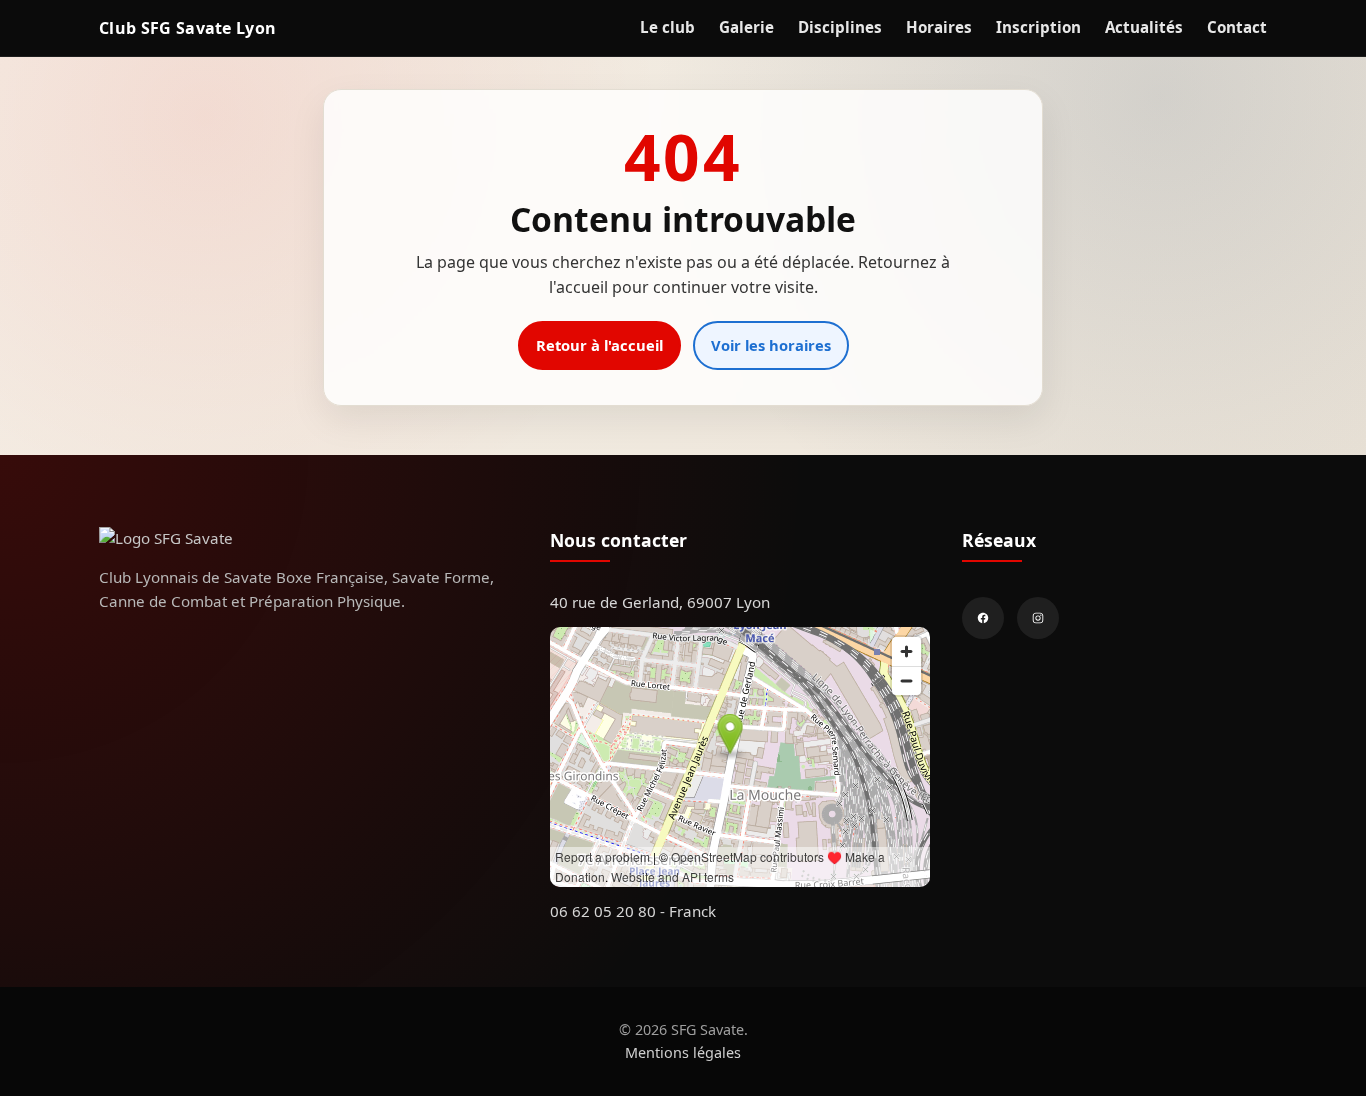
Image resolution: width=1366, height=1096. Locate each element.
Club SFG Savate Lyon (187, 27)
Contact (1237, 27)
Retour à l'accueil (599, 345)
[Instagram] (1038, 618)
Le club (667, 27)
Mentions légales (683, 1052)
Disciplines (840, 27)
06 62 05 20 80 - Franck (633, 911)
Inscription (1038, 27)
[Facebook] (983, 618)
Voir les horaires (771, 345)
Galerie (746, 27)
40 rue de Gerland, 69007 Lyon (660, 602)
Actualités (1144, 27)
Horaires (939, 27)
